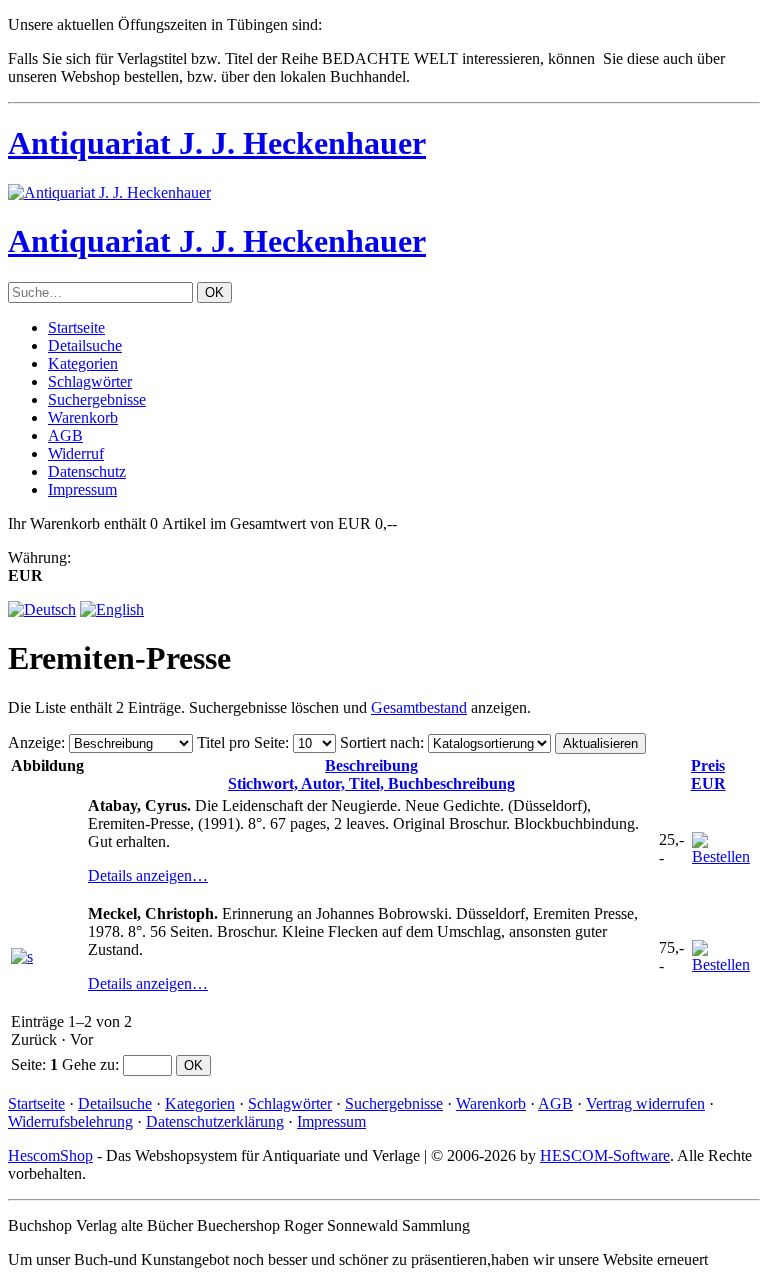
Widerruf (76, 453)
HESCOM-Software (605, 1155)
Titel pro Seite (241, 742)
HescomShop (50, 1155)
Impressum (82, 489)
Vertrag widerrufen (645, 1103)
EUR (708, 774)
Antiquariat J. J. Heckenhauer (217, 143)
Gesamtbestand (419, 707)
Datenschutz (87, 471)
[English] (112, 609)
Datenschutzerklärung (215, 1121)
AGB (65, 435)
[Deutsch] (42, 609)
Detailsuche (85, 345)
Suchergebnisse (97, 399)
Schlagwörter (90, 381)
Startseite (76, 327)
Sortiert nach (380, 742)
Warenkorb (83, 417)
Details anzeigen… (148, 875)
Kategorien (83, 363)
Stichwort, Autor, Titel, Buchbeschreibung (371, 774)
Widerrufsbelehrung (70, 1121)
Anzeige (34, 742)
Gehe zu (88, 1064)
